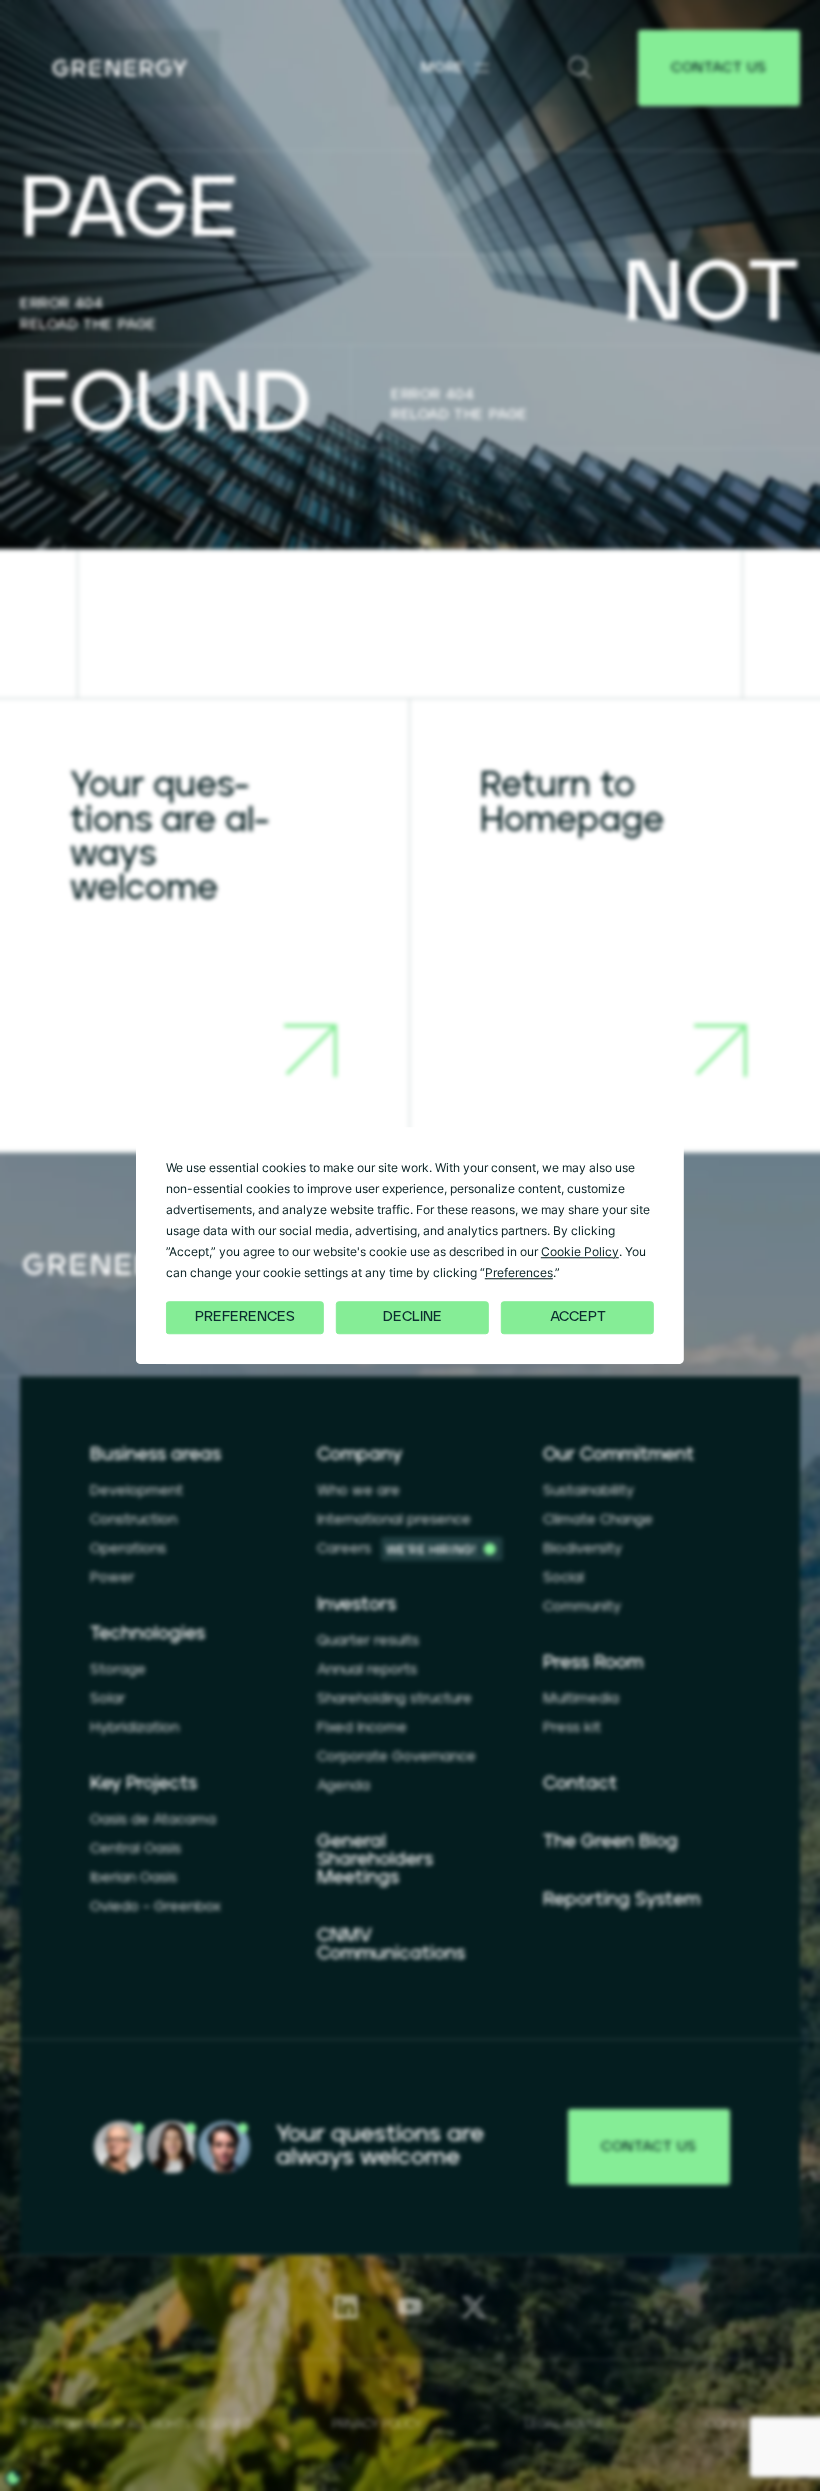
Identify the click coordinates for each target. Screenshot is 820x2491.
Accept (578, 1318)
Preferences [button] (519, 1272)
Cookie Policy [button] (580, 1251)
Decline (412, 1318)
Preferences (245, 1318)
